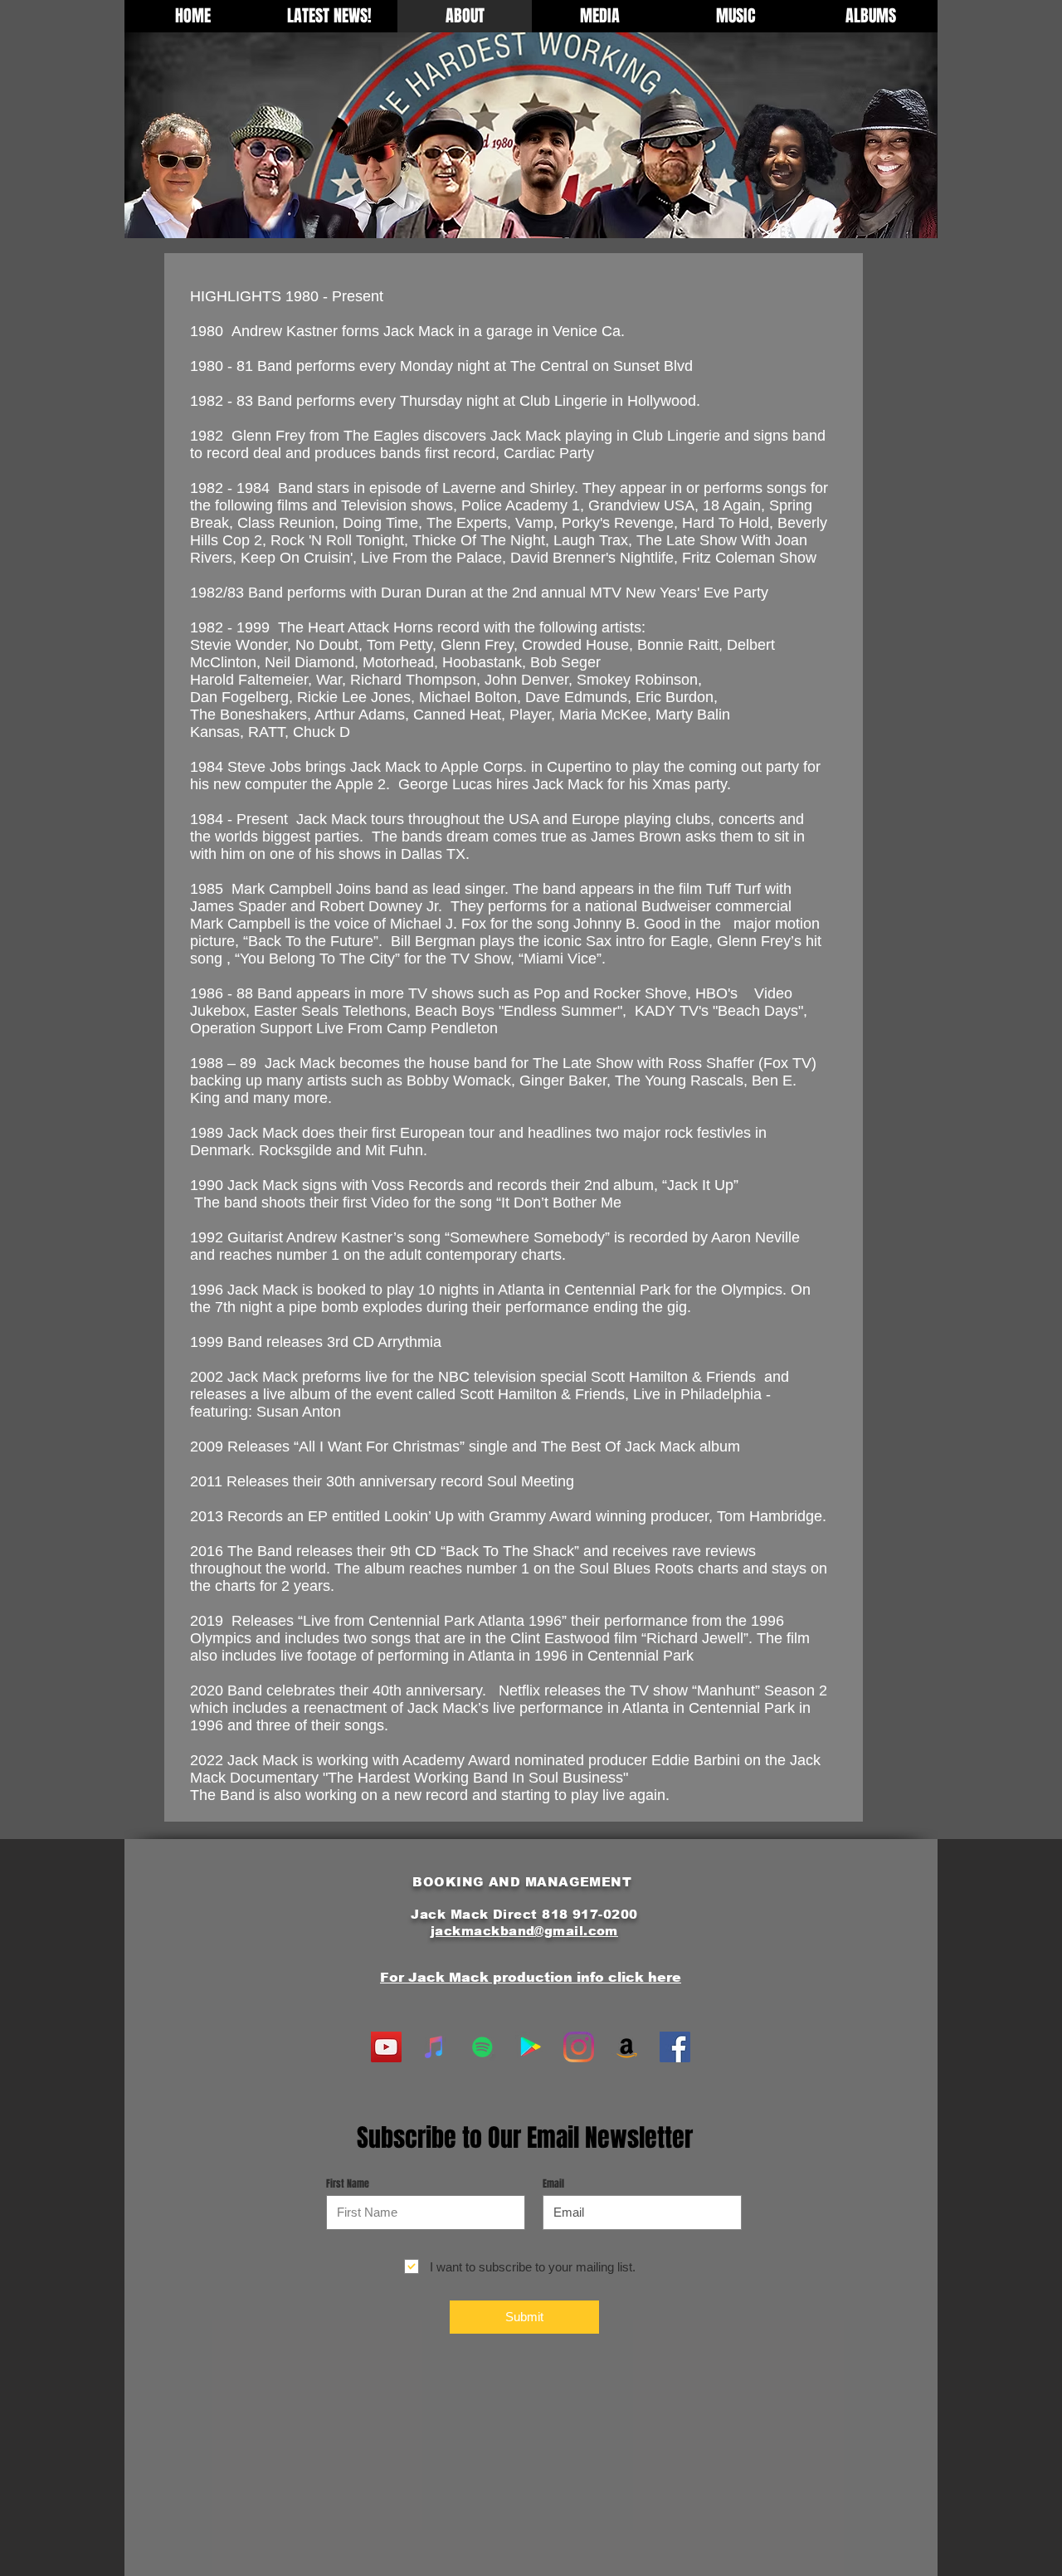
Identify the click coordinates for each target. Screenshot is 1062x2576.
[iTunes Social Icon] (434, 2047)
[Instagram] (579, 2047)
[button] (599, 16)
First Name (348, 2183)
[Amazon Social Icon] (627, 2047)
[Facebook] (675, 2047)
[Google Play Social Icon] (531, 2047)
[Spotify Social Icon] (482, 2047)
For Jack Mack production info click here (531, 1977)
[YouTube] (386, 2047)
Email (553, 2183)
